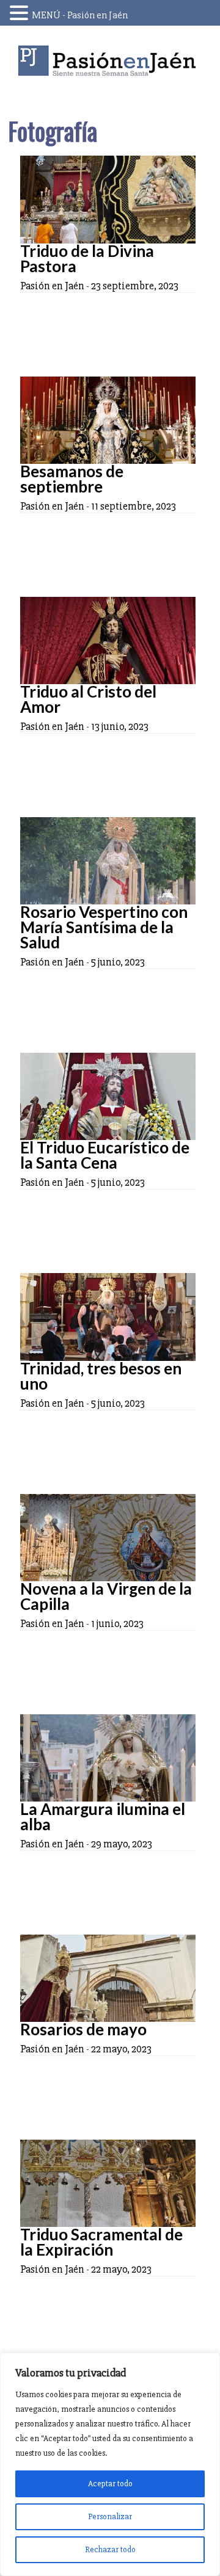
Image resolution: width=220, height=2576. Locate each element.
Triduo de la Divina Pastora (87, 258)
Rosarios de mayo (83, 2029)
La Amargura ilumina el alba (103, 1817)
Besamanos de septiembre (72, 479)
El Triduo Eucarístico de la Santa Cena (105, 1155)
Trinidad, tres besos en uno (101, 1376)
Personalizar (110, 2516)
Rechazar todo (110, 2549)
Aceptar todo (110, 2484)
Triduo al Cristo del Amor (88, 699)
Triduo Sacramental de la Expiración (101, 2242)
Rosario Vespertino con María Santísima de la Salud (104, 927)
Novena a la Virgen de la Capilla (106, 1596)
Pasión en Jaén (110, 61)
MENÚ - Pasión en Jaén (80, 15)
